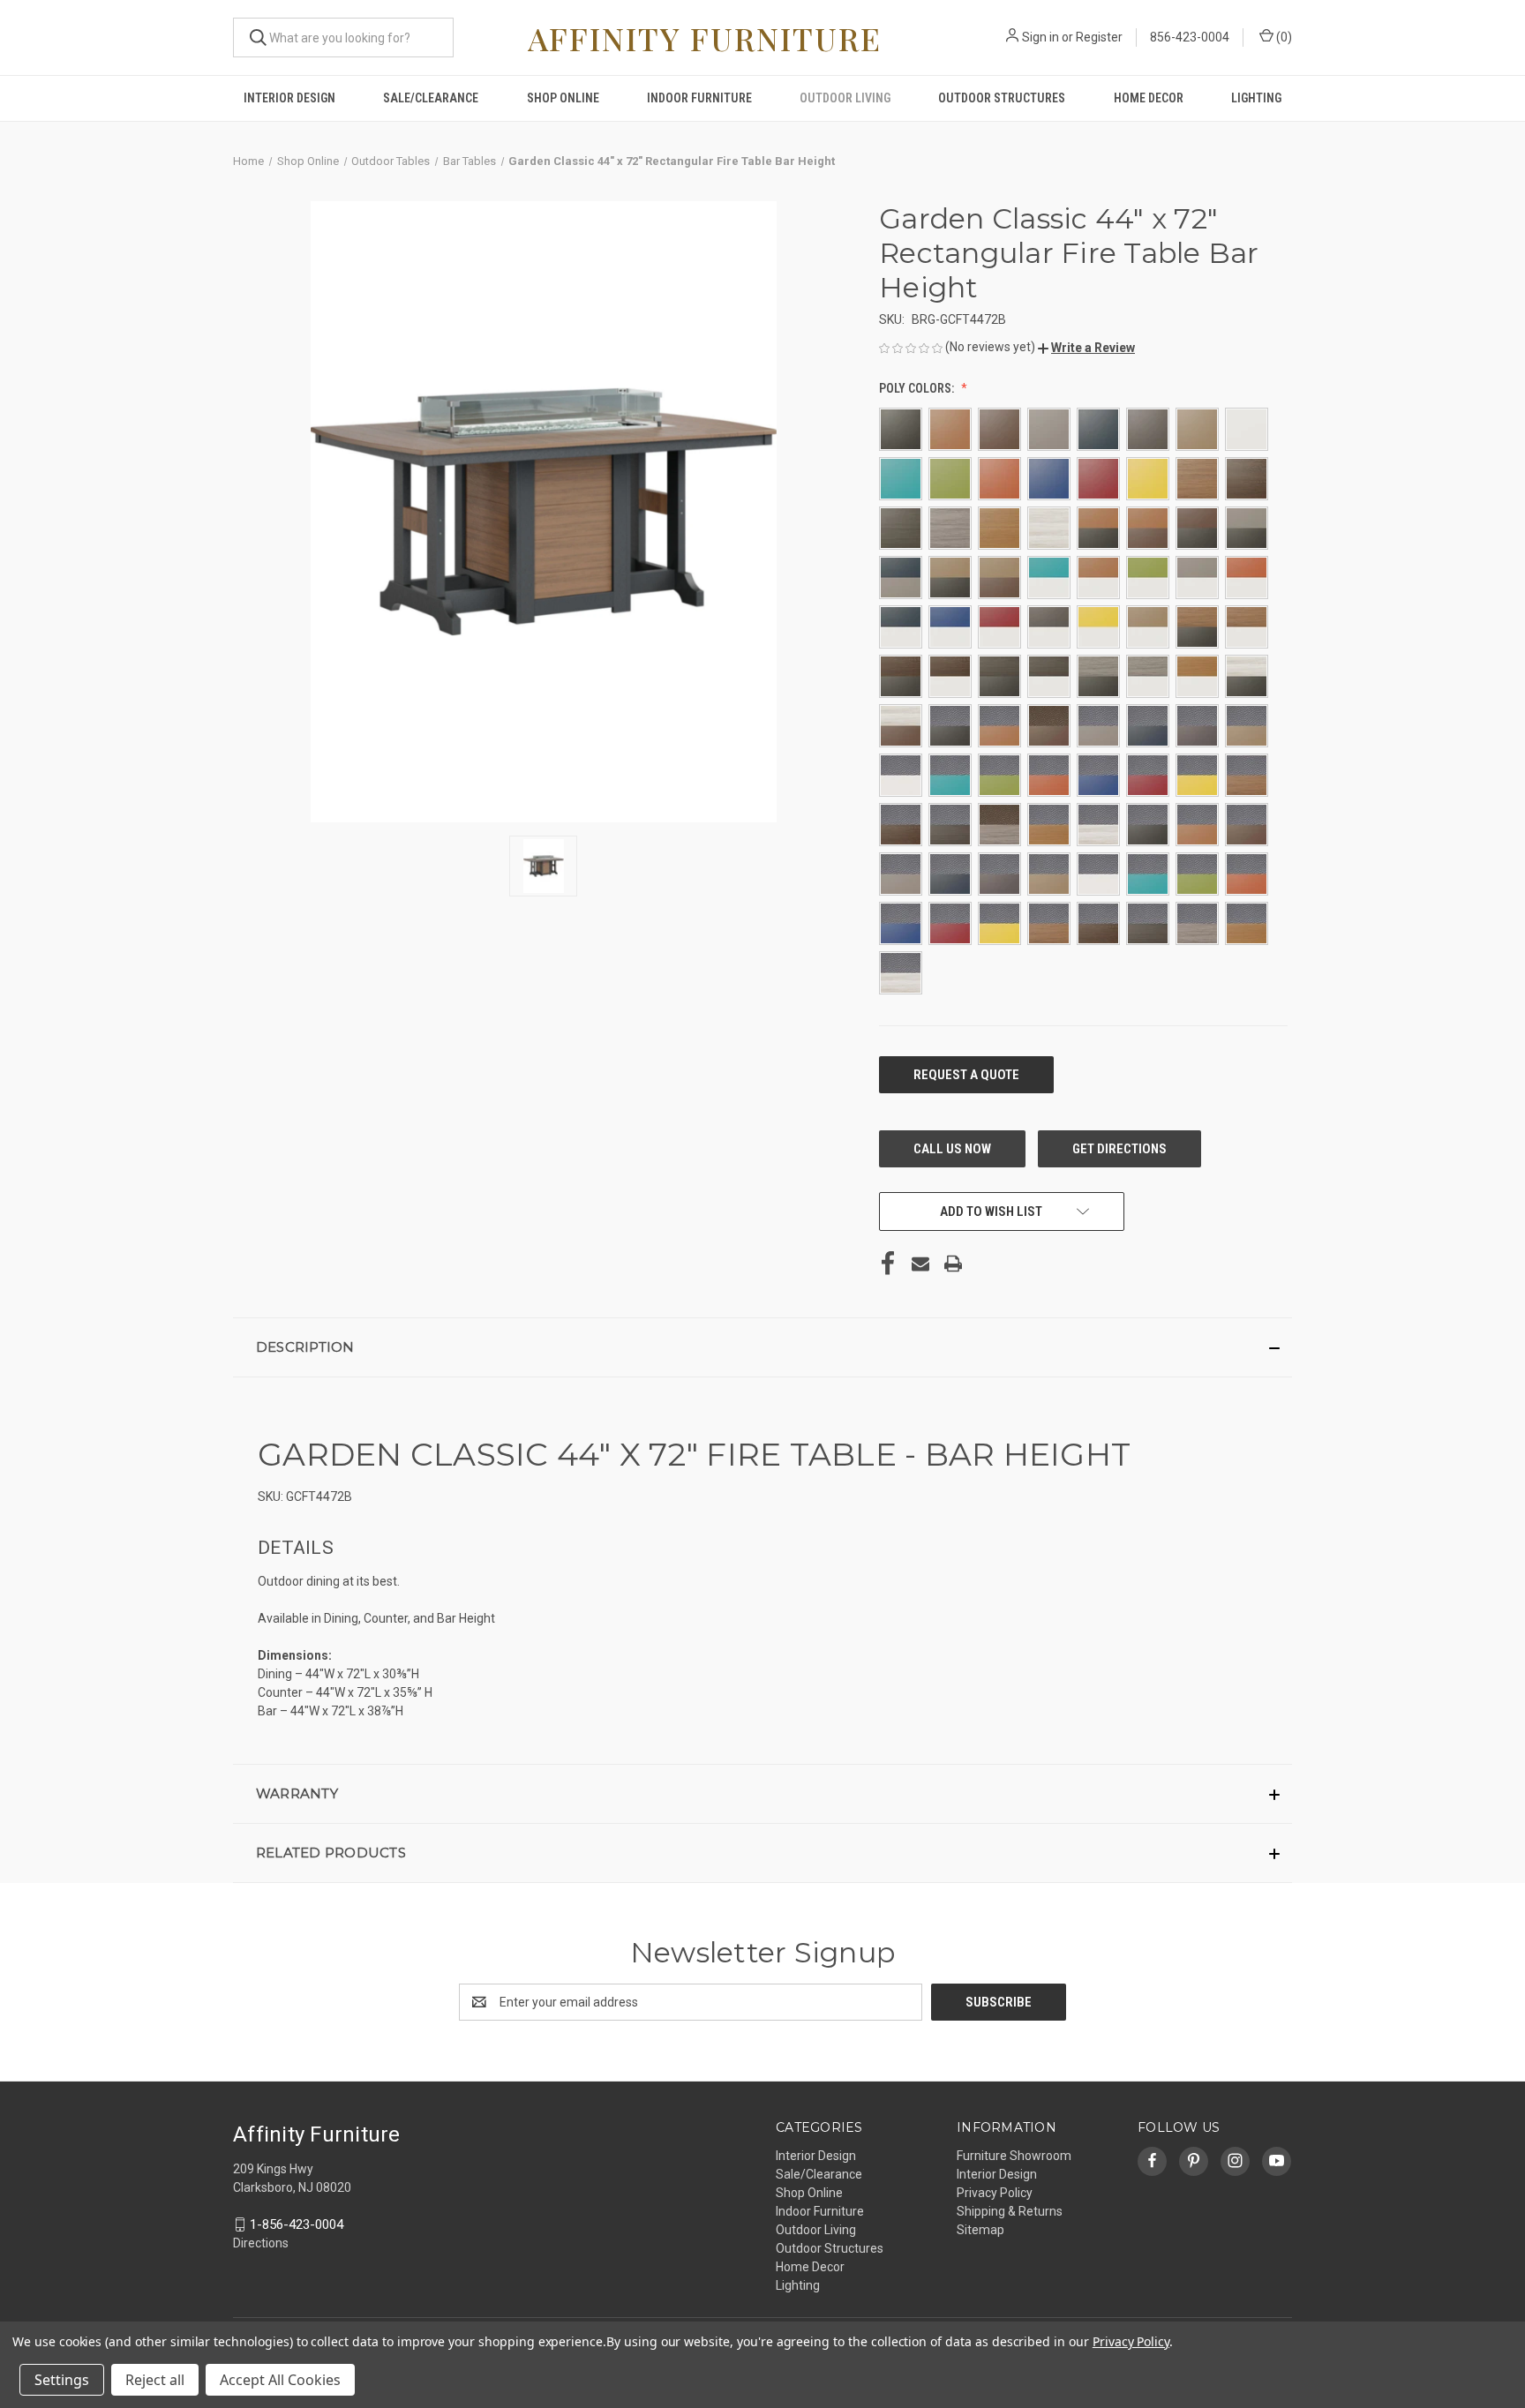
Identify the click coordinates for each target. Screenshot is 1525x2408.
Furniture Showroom (1014, 2156)
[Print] (953, 1264)
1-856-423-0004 (297, 2224)
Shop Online (563, 98)
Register (1099, 37)
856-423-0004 (1190, 37)
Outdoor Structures (1002, 98)
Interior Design (289, 98)
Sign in (1040, 37)
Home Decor (1149, 98)
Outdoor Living (845, 98)
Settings (62, 2380)
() (1283, 37)
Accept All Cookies (280, 2380)
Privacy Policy (995, 2193)
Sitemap (980, 2230)
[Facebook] (888, 1264)
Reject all (155, 2380)
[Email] (920, 1264)
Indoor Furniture (699, 98)
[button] (1086, 348)
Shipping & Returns (1010, 2211)
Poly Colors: (918, 388)
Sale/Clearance (431, 98)
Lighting (1256, 98)
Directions (261, 2243)
